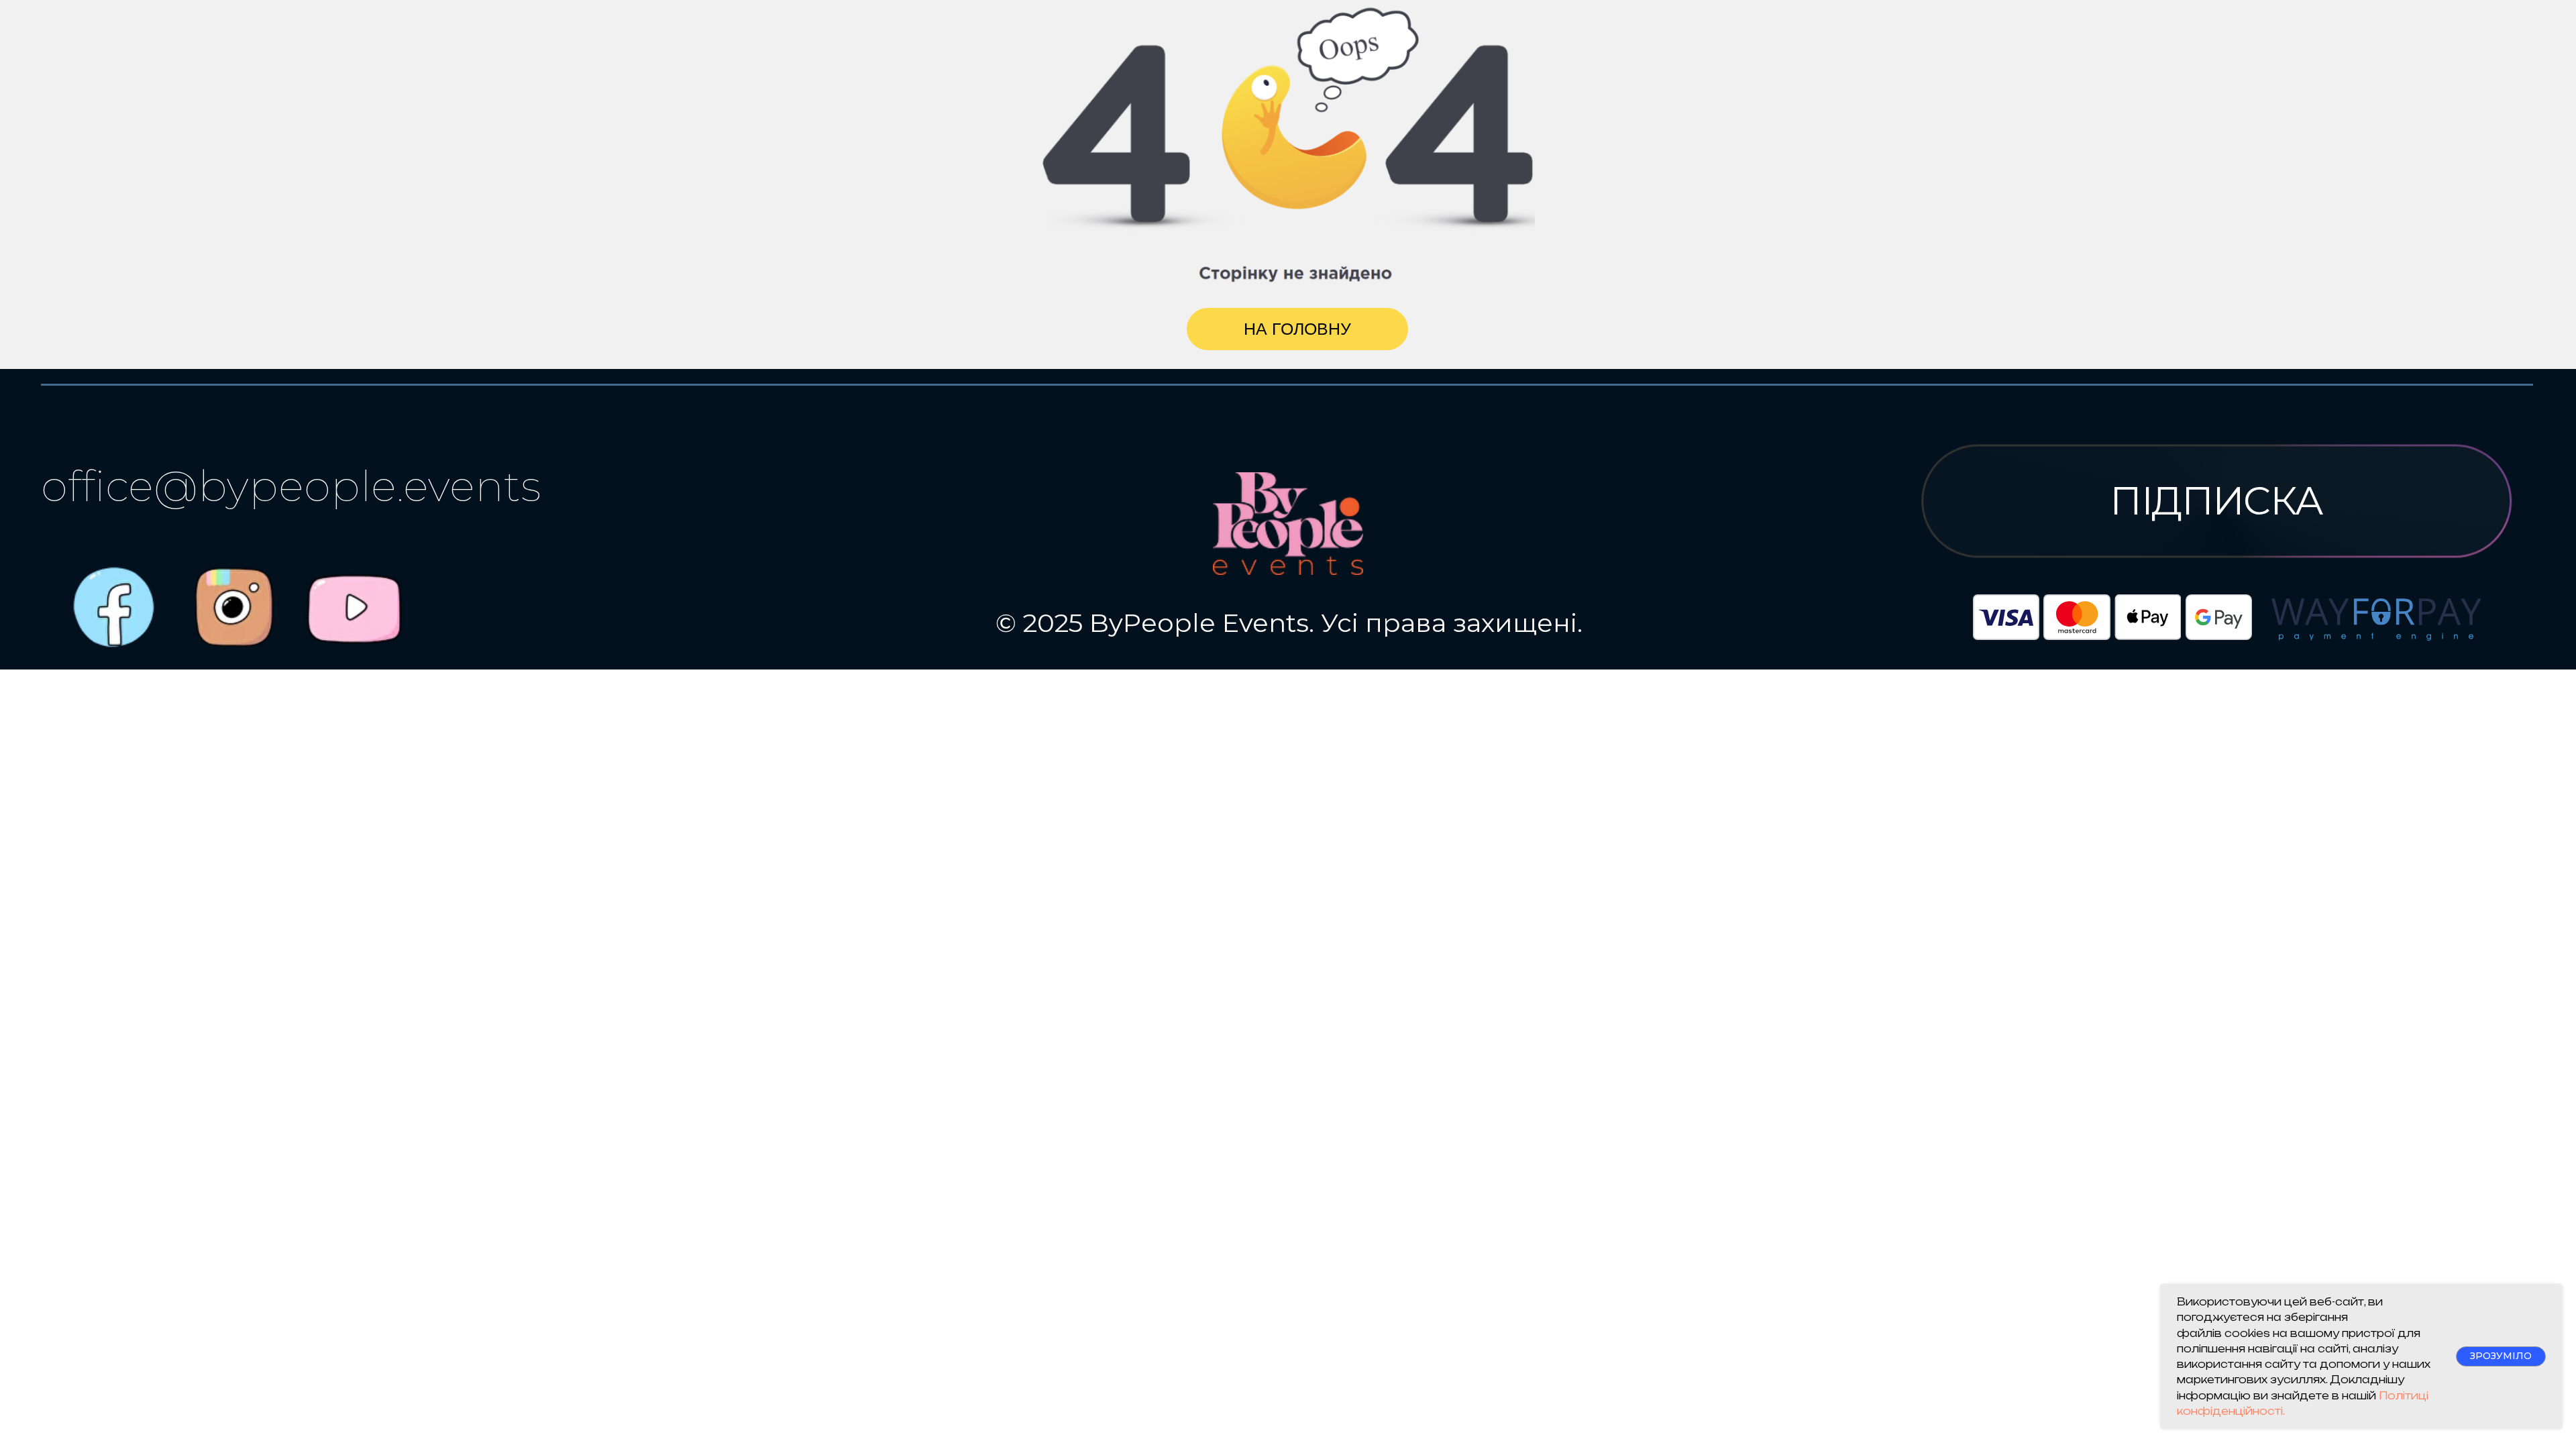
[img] (354, 609)
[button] (2216, 501)
